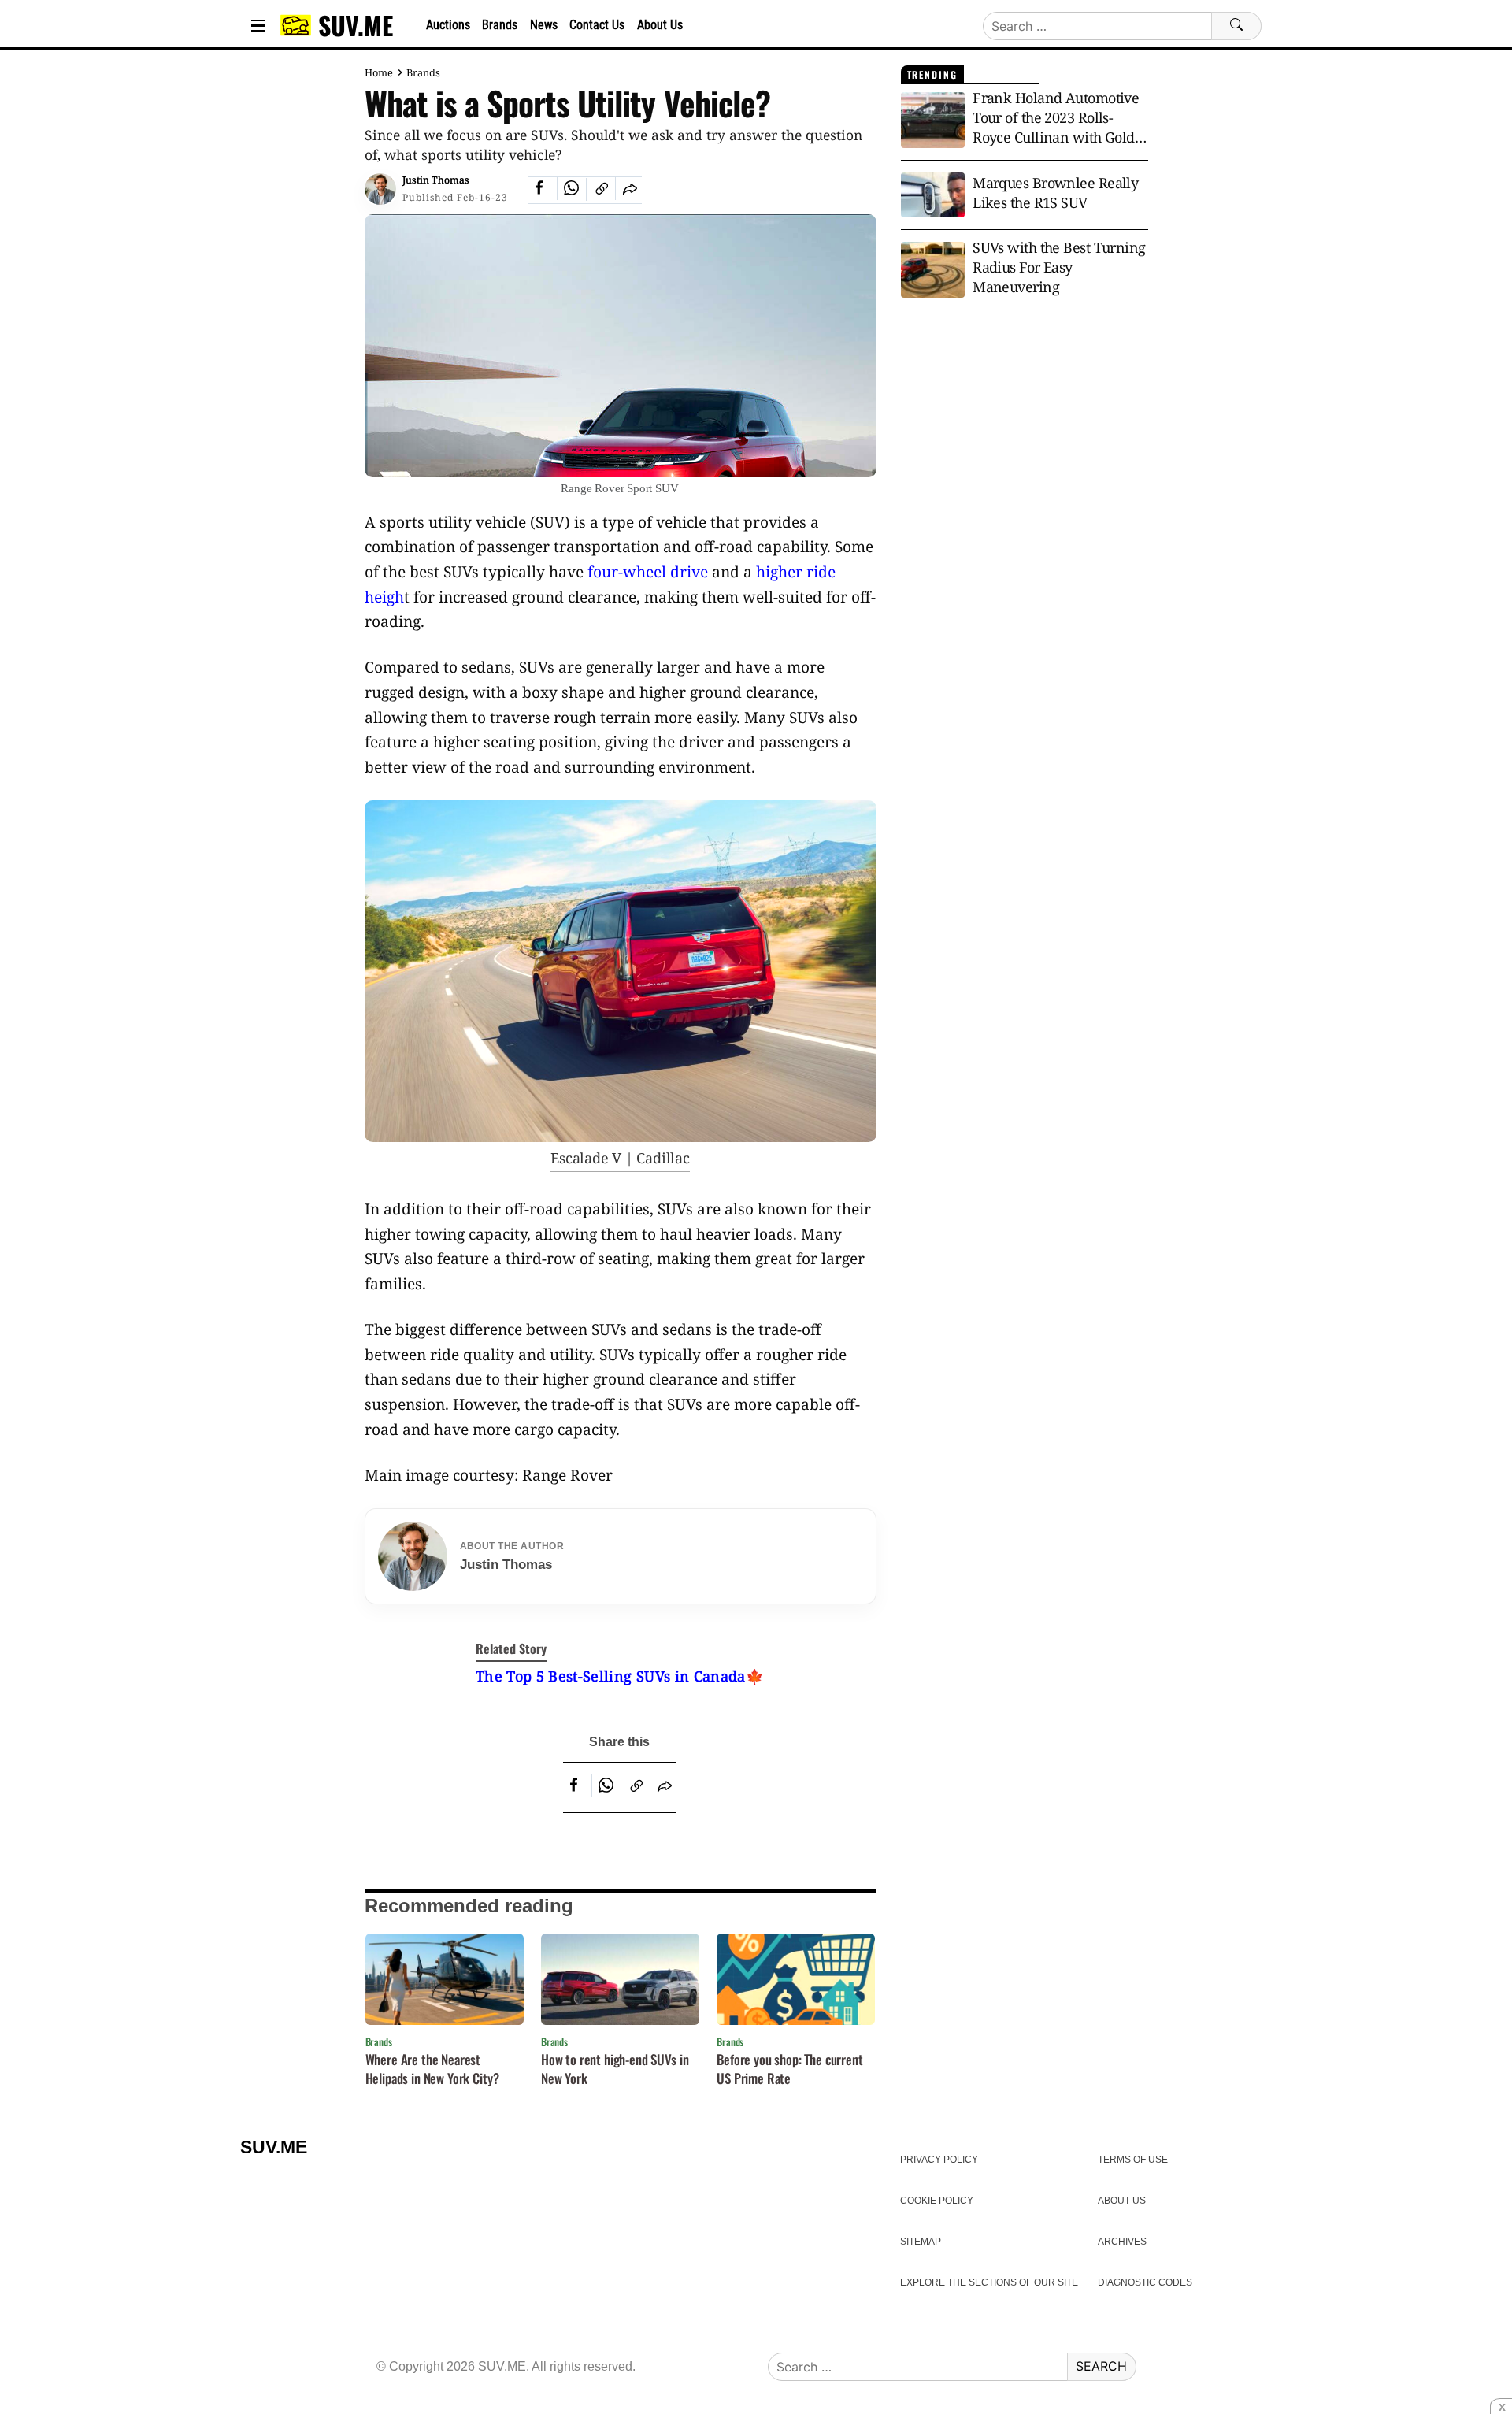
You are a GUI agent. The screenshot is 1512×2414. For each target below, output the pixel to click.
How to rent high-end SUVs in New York (615, 2069)
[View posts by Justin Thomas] (380, 189)
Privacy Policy (939, 2160)
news (544, 25)
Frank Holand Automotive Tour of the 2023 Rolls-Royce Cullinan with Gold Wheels (1056, 118)
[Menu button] (258, 26)
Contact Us (597, 25)
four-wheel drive (648, 571)
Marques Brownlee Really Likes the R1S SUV (1055, 193)
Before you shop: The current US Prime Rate (790, 2069)
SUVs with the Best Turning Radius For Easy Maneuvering (1059, 267)
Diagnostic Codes (1145, 2282)
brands (500, 25)
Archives (1122, 2242)
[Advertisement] (1025, 448)
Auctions (448, 25)
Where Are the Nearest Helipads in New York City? (432, 2069)
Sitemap (921, 2242)
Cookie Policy (937, 2201)
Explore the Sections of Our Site (989, 2282)
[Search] (1236, 26)
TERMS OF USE (1133, 2160)
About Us (660, 25)
